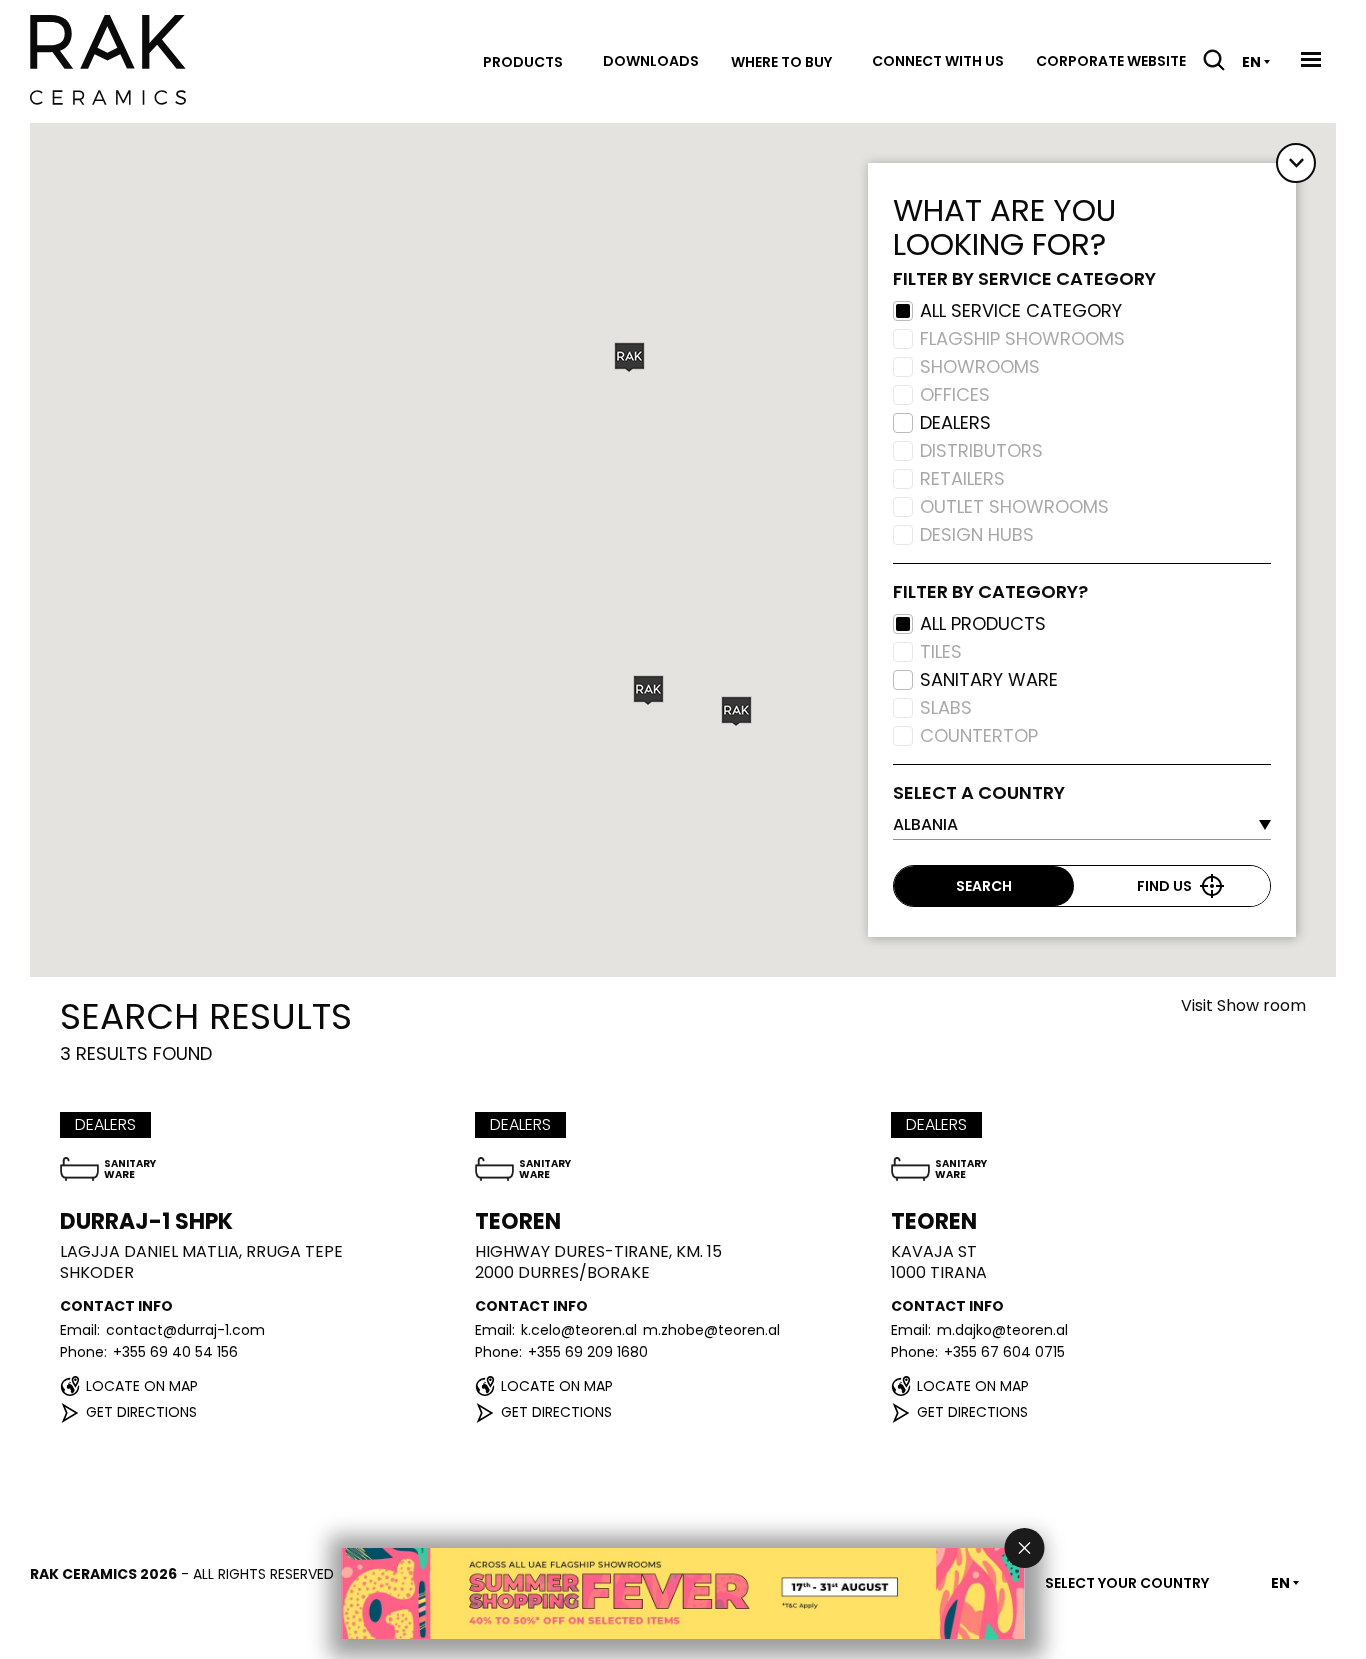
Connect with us (938, 61)
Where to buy (781, 62)
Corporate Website (1111, 61)
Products (523, 62)
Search (984, 886)
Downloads (651, 61)
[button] (629, 357)
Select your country (1127, 1583)
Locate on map (142, 1386)
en (1251, 62)
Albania (925, 824)
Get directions (141, 1412)
